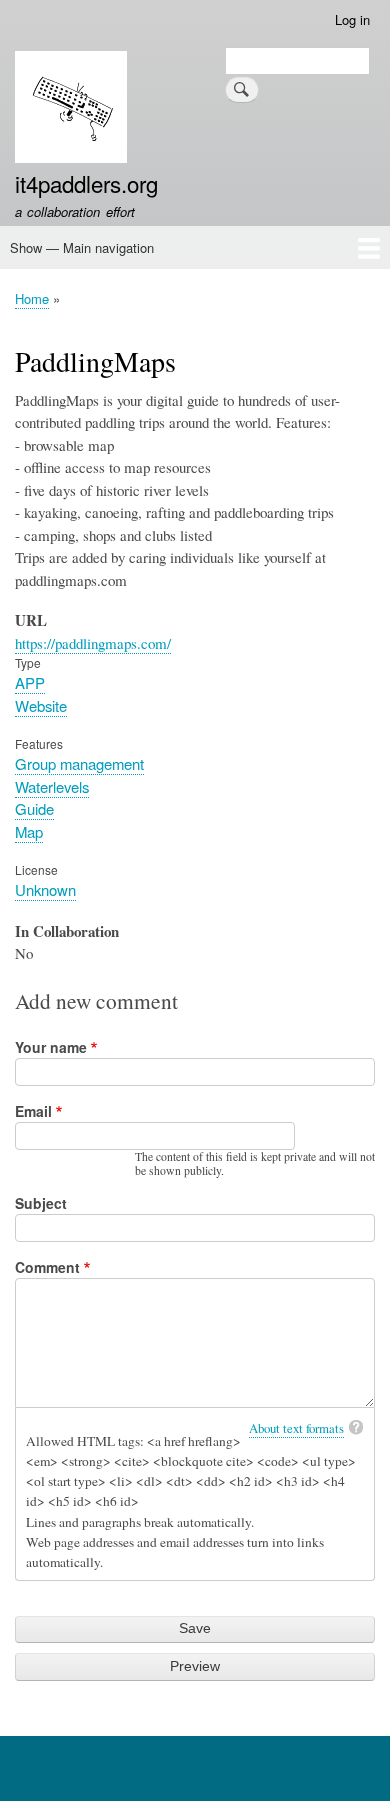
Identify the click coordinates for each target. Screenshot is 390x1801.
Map (29, 831)
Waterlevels (52, 786)
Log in (352, 19)
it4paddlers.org (86, 183)
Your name (51, 1047)
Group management (79, 763)
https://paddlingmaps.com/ (93, 643)
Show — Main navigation (82, 247)
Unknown (45, 889)
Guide (34, 808)
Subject (41, 1203)
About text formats (296, 1428)
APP (30, 682)
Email (33, 1111)
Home (32, 298)
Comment (47, 1267)
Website (41, 705)
